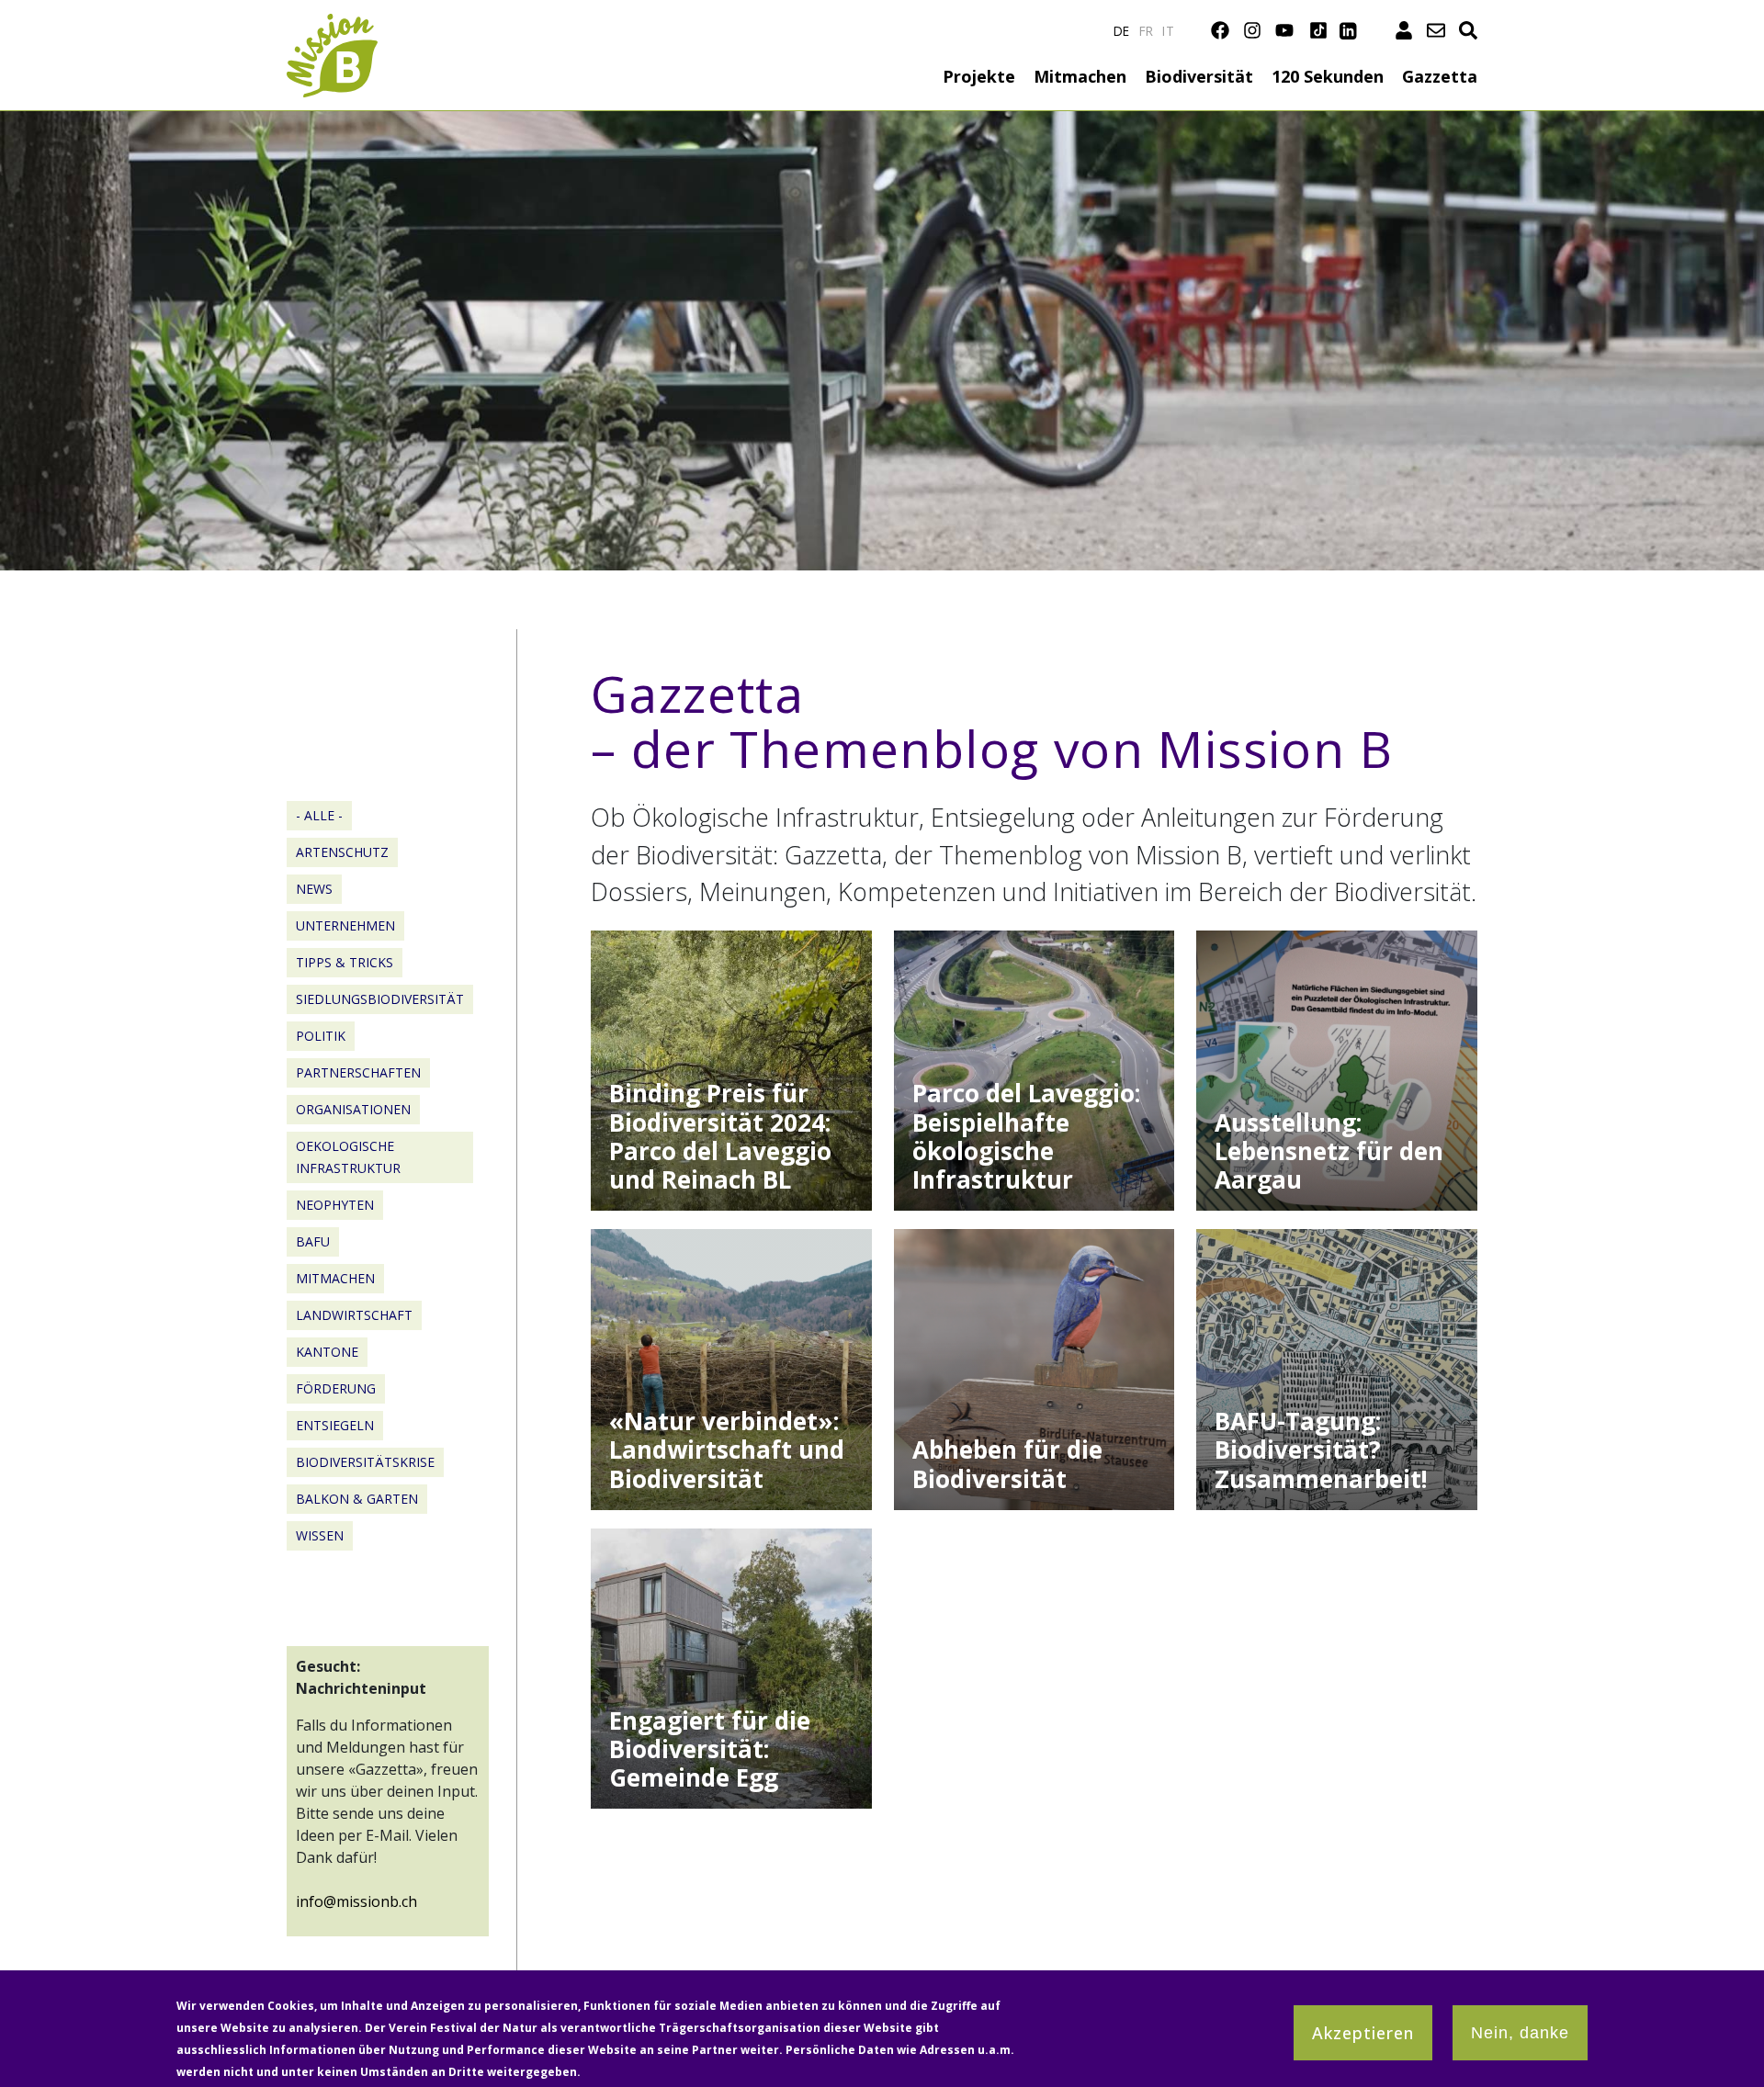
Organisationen (353, 1109)
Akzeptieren (1363, 2033)
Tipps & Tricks (345, 962)
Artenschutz (342, 852)
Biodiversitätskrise (365, 1462)
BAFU (313, 1241)
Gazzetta (1440, 76)
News (314, 889)
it (1168, 31)
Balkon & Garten (357, 1499)
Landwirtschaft (354, 1315)
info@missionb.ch (356, 1901)
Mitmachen (1080, 76)
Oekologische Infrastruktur (348, 1157)
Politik (321, 1036)
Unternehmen (345, 925)
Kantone (327, 1352)
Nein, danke (1520, 2033)
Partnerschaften (358, 1072)
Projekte (979, 76)
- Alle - (319, 815)
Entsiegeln (335, 1425)
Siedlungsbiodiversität (380, 999)
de (1122, 31)
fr (1147, 31)
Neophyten (335, 1205)
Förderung (336, 1388)
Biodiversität (1199, 76)
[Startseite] (332, 24)
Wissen (320, 1535)
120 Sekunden (1328, 76)
